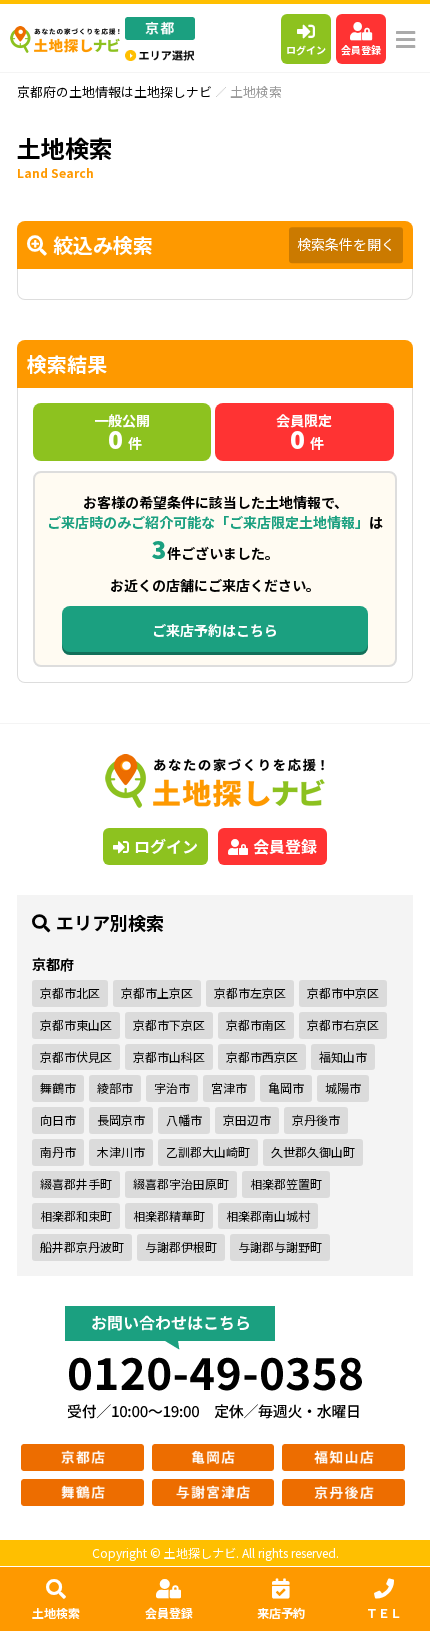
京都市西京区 (262, 1056)
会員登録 (361, 49)
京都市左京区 (250, 992)
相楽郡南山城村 (268, 1215)
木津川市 (121, 1151)
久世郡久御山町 (313, 1151)
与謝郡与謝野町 (280, 1246)
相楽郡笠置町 (286, 1183)
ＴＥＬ (384, 1612)
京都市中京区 (343, 992)
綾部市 (115, 1087)
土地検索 (56, 1612)
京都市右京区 (343, 1024)
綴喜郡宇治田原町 (181, 1183)
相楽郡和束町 (76, 1215)
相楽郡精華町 (169, 1215)
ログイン (306, 49)
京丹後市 (316, 1119)
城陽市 (343, 1087)
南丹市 (58, 1151)
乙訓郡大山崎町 (208, 1151)
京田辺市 (247, 1119)
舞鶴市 (58, 1087)
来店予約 (281, 1612)
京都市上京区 (157, 992)
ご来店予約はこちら (215, 630)
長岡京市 (121, 1119)
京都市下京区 (169, 1024)
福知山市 (343, 1056)
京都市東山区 (76, 1024)
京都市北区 (70, 992)
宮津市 (229, 1087)
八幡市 (184, 1119)
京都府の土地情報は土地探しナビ (114, 91)
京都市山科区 (169, 1056)
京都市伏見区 (76, 1056)
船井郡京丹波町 (82, 1246)
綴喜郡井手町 (76, 1183)
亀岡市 (286, 1087)
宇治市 (172, 1087)
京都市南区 (256, 1024)
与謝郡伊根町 (181, 1246)
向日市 (58, 1119)
